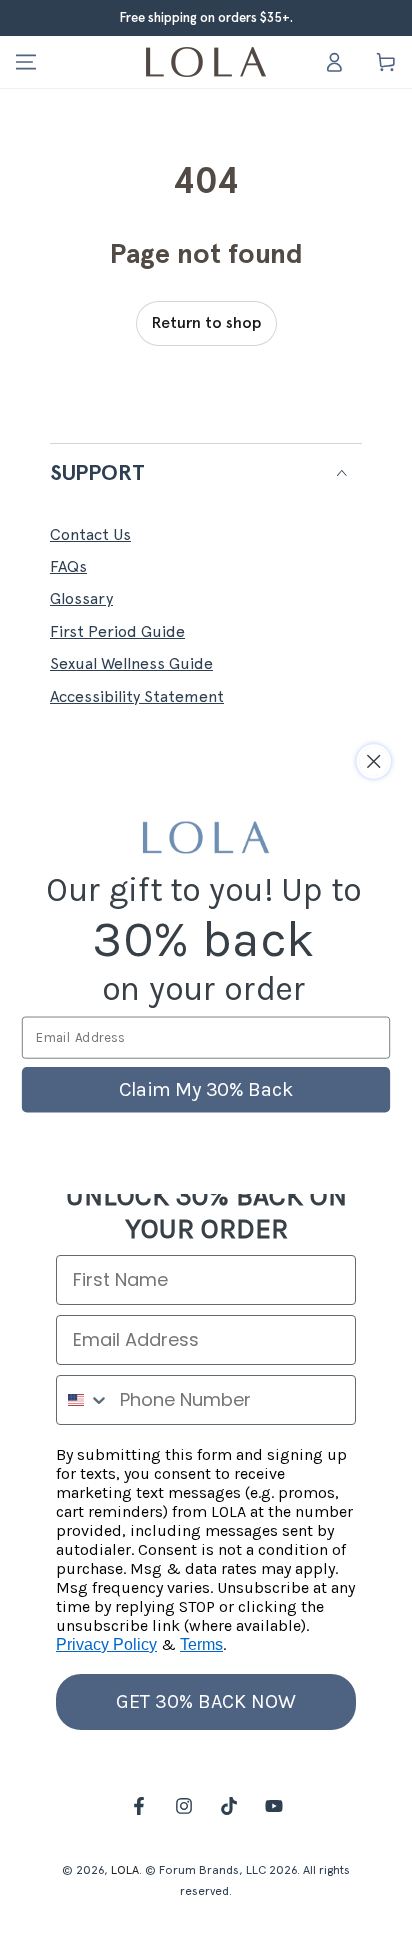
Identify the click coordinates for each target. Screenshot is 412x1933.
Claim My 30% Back (206, 1089)
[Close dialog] (373, 760)
